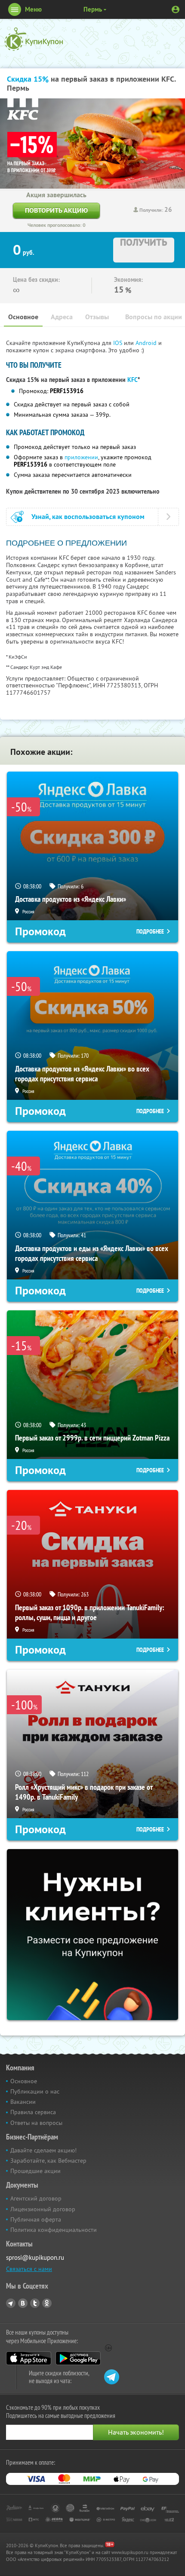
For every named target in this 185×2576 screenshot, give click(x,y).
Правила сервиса (33, 2112)
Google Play (78, 2358)
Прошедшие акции (35, 2171)
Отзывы (97, 317)
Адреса (62, 317)
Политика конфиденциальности (54, 2230)
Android (147, 343)
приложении (81, 457)
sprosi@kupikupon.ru (35, 2257)
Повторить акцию (56, 210)
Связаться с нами (29, 2269)
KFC (133, 380)
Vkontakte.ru (23, 2303)
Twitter (35, 2303)
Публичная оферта (36, 2219)
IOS (119, 343)
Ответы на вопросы (36, 2123)
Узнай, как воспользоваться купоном (88, 517)
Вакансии (23, 2102)
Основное (23, 317)
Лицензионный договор (43, 2209)
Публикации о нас (35, 2091)
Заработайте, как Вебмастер (48, 2161)
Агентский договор (36, 2198)
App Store (29, 2358)
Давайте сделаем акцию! (43, 2150)
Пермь (93, 9)
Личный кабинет (176, 9)
